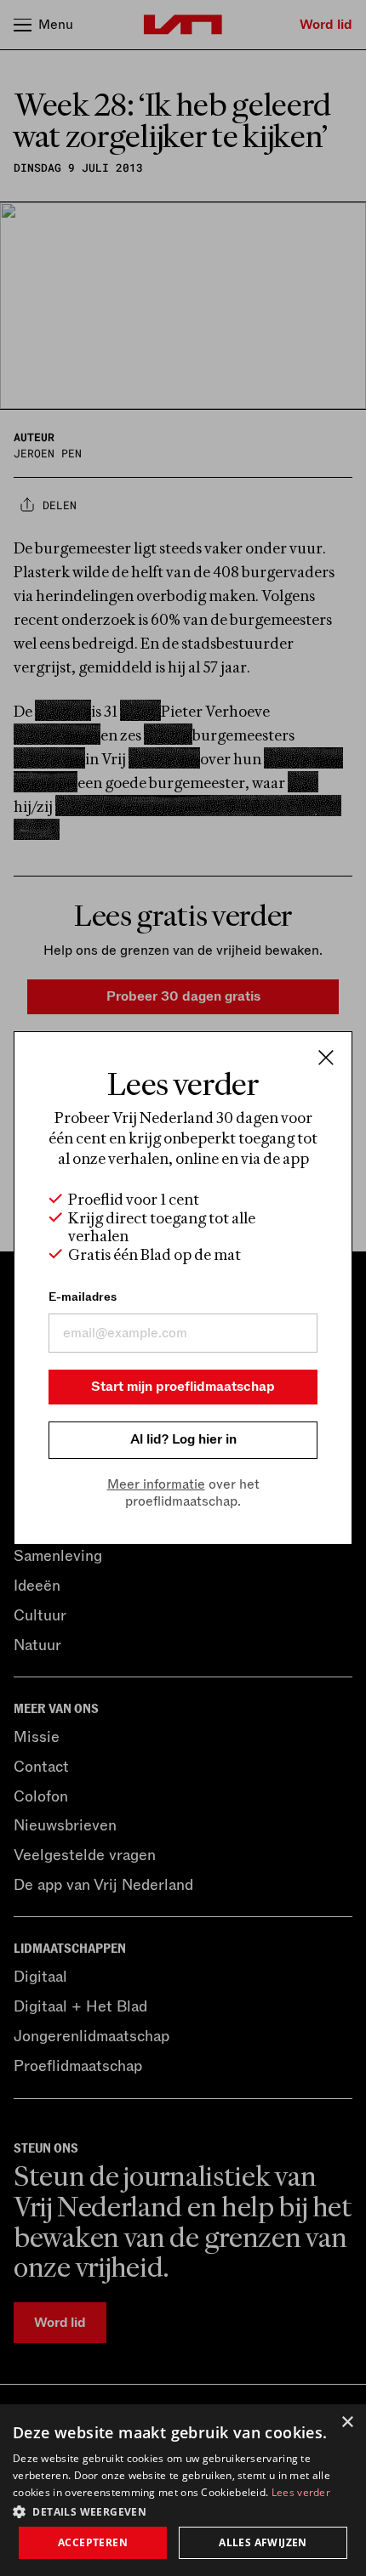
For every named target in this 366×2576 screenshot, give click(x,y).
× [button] (347, 2423)
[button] (183, 2511)
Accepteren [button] (93, 2542)
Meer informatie (156, 1484)
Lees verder (301, 2492)
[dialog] (183, 2490)
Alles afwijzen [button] (263, 2542)
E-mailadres (83, 1297)
